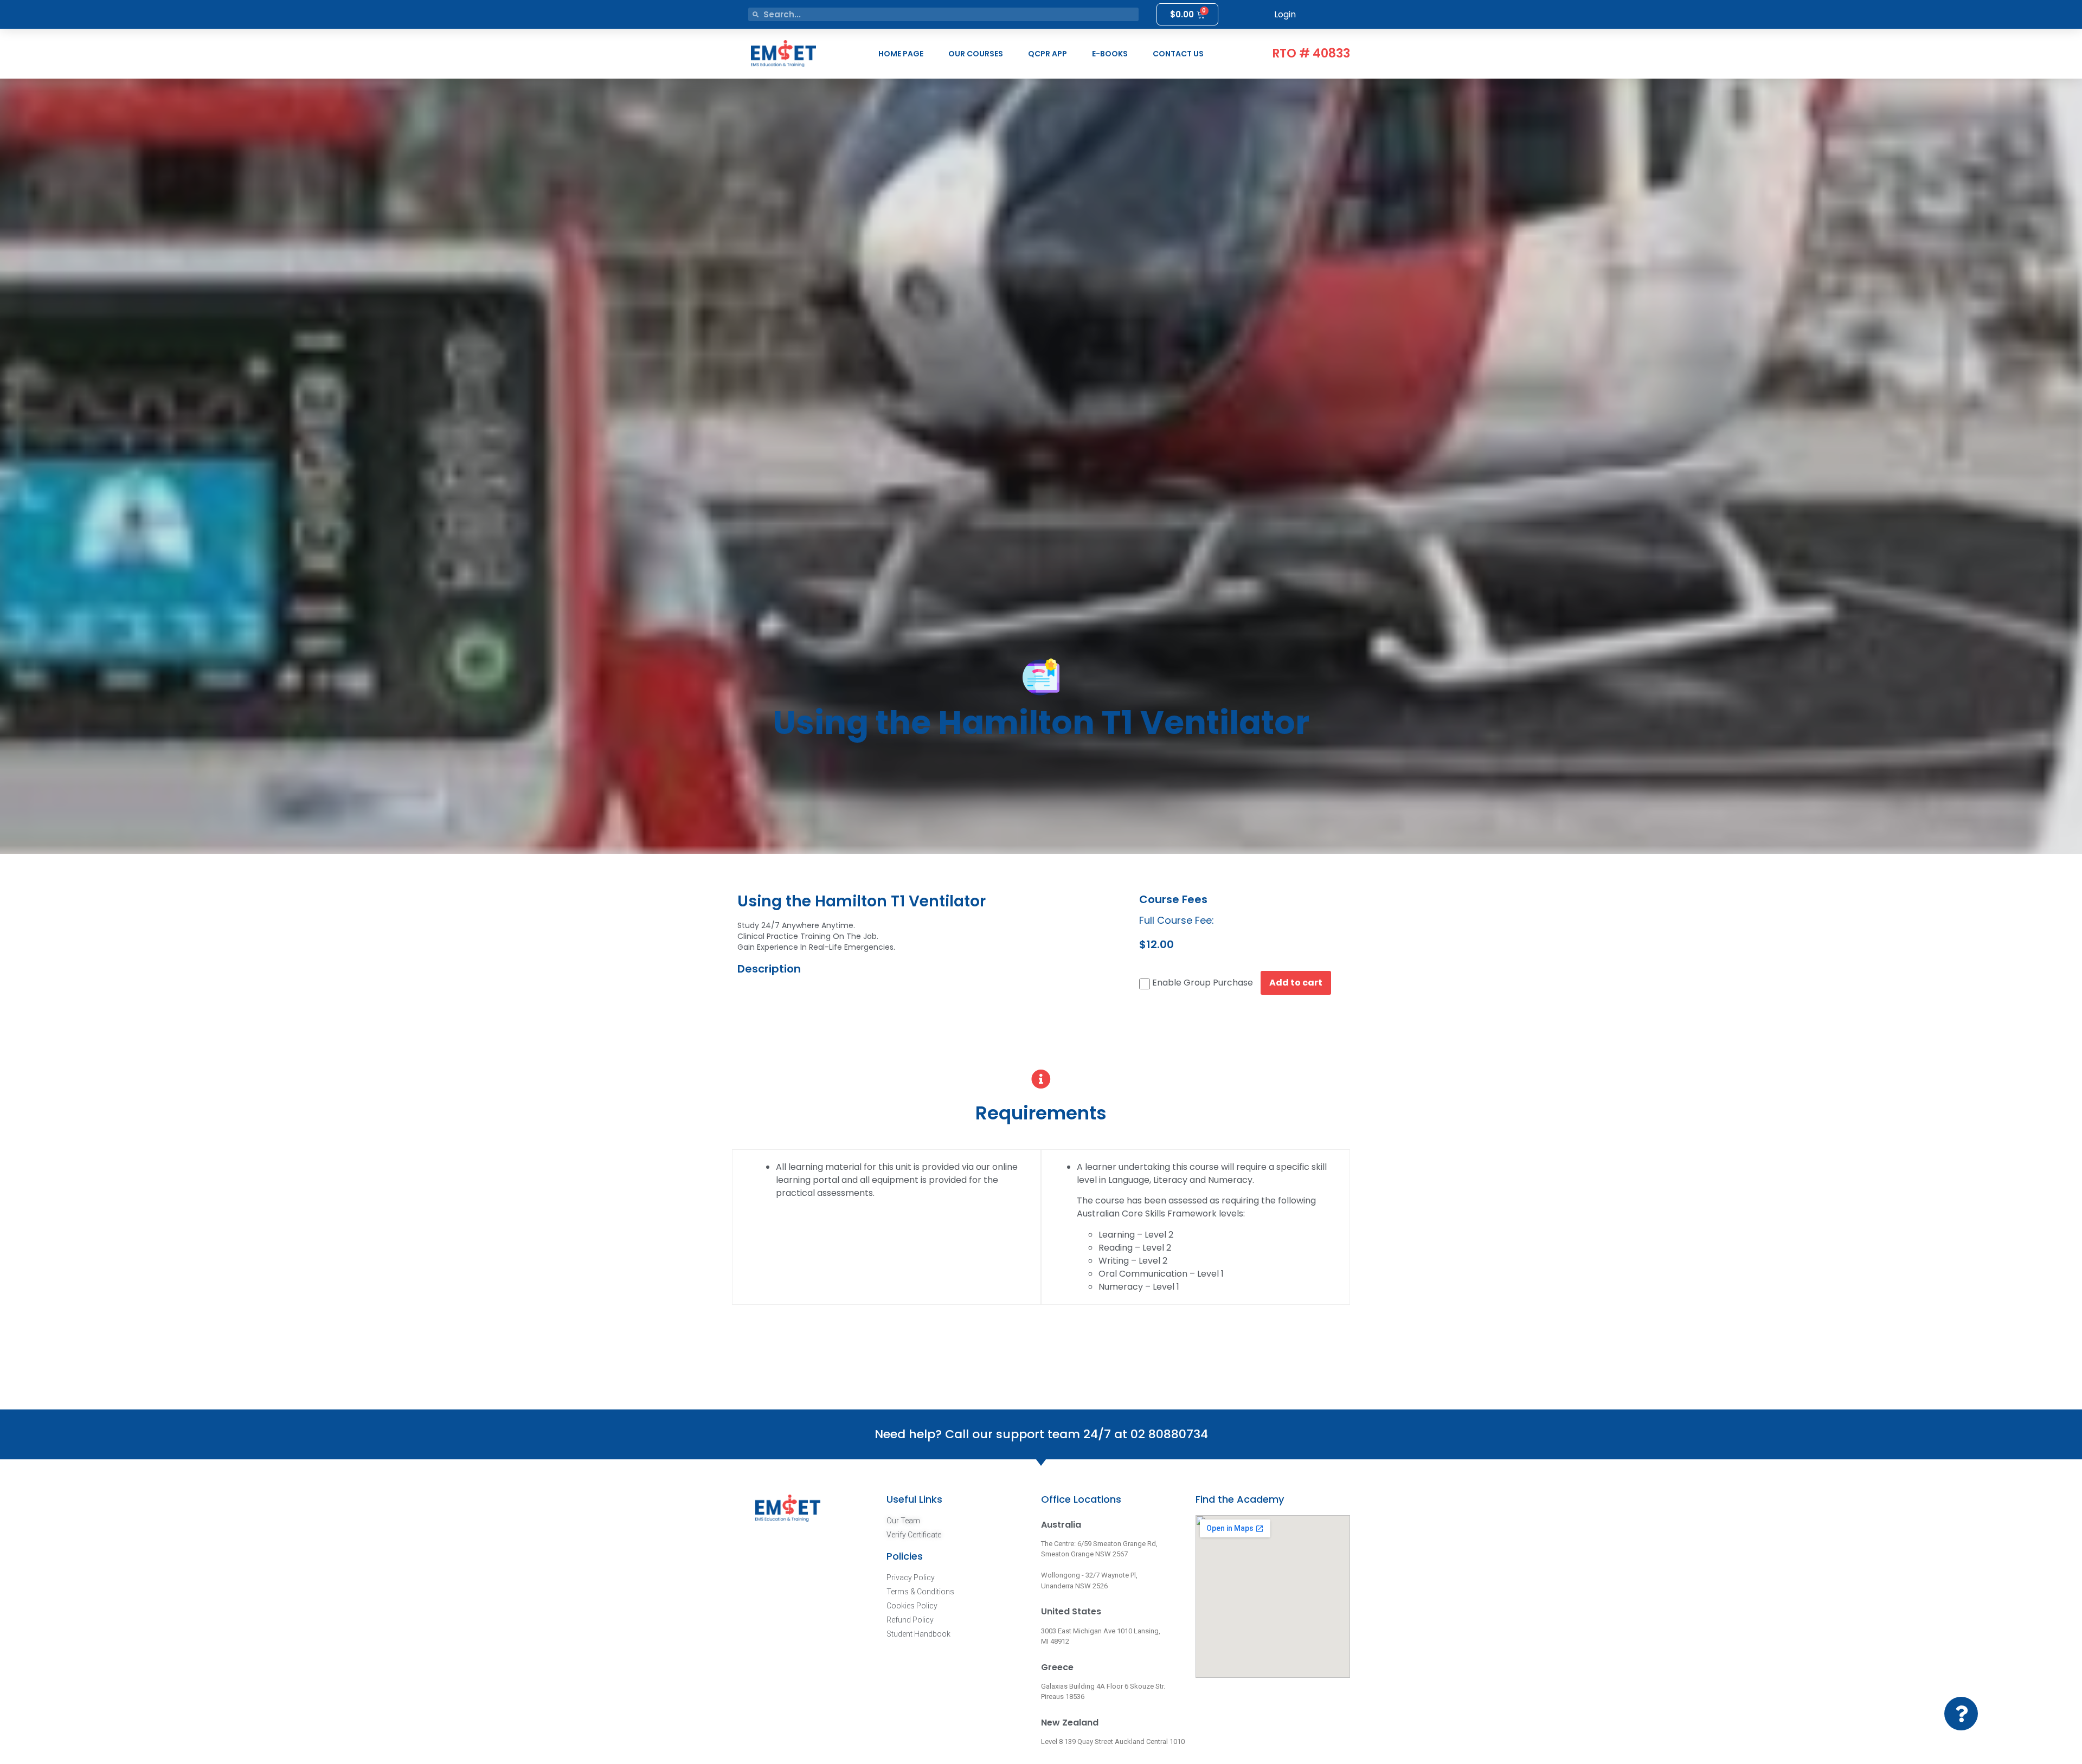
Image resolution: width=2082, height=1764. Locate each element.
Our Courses (976, 54)
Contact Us (1178, 54)
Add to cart (1296, 983)
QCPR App (1048, 54)
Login (1285, 14)
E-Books (1110, 54)
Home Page (901, 54)
